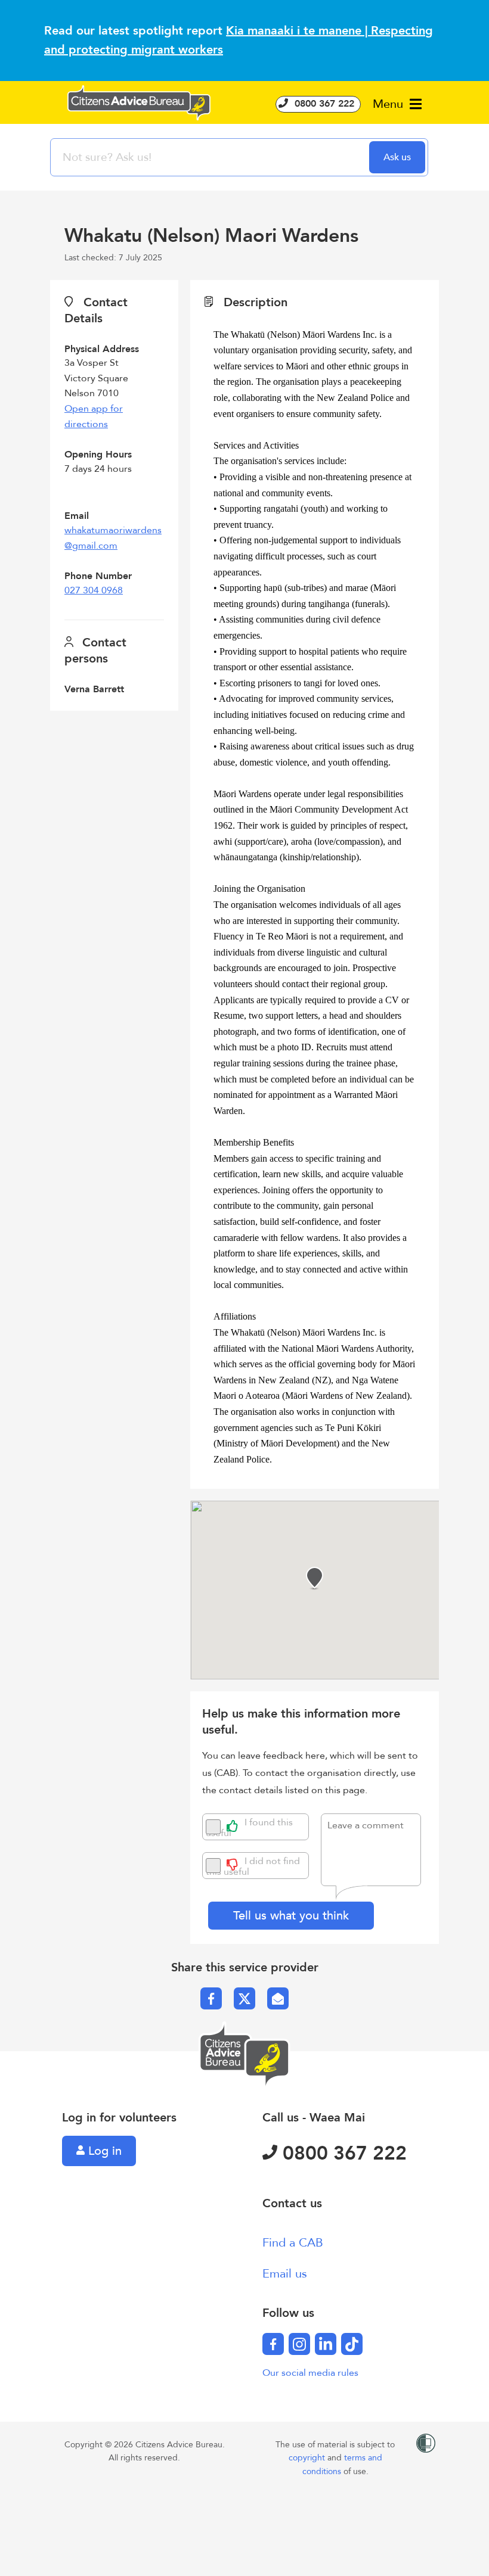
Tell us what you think (291, 1916)
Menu (390, 104)
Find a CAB (293, 2243)
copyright (308, 2458)
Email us (285, 2274)
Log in (103, 2151)
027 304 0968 (94, 590)
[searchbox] (211, 157)
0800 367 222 (323, 104)
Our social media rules (310, 2373)
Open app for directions (94, 416)
